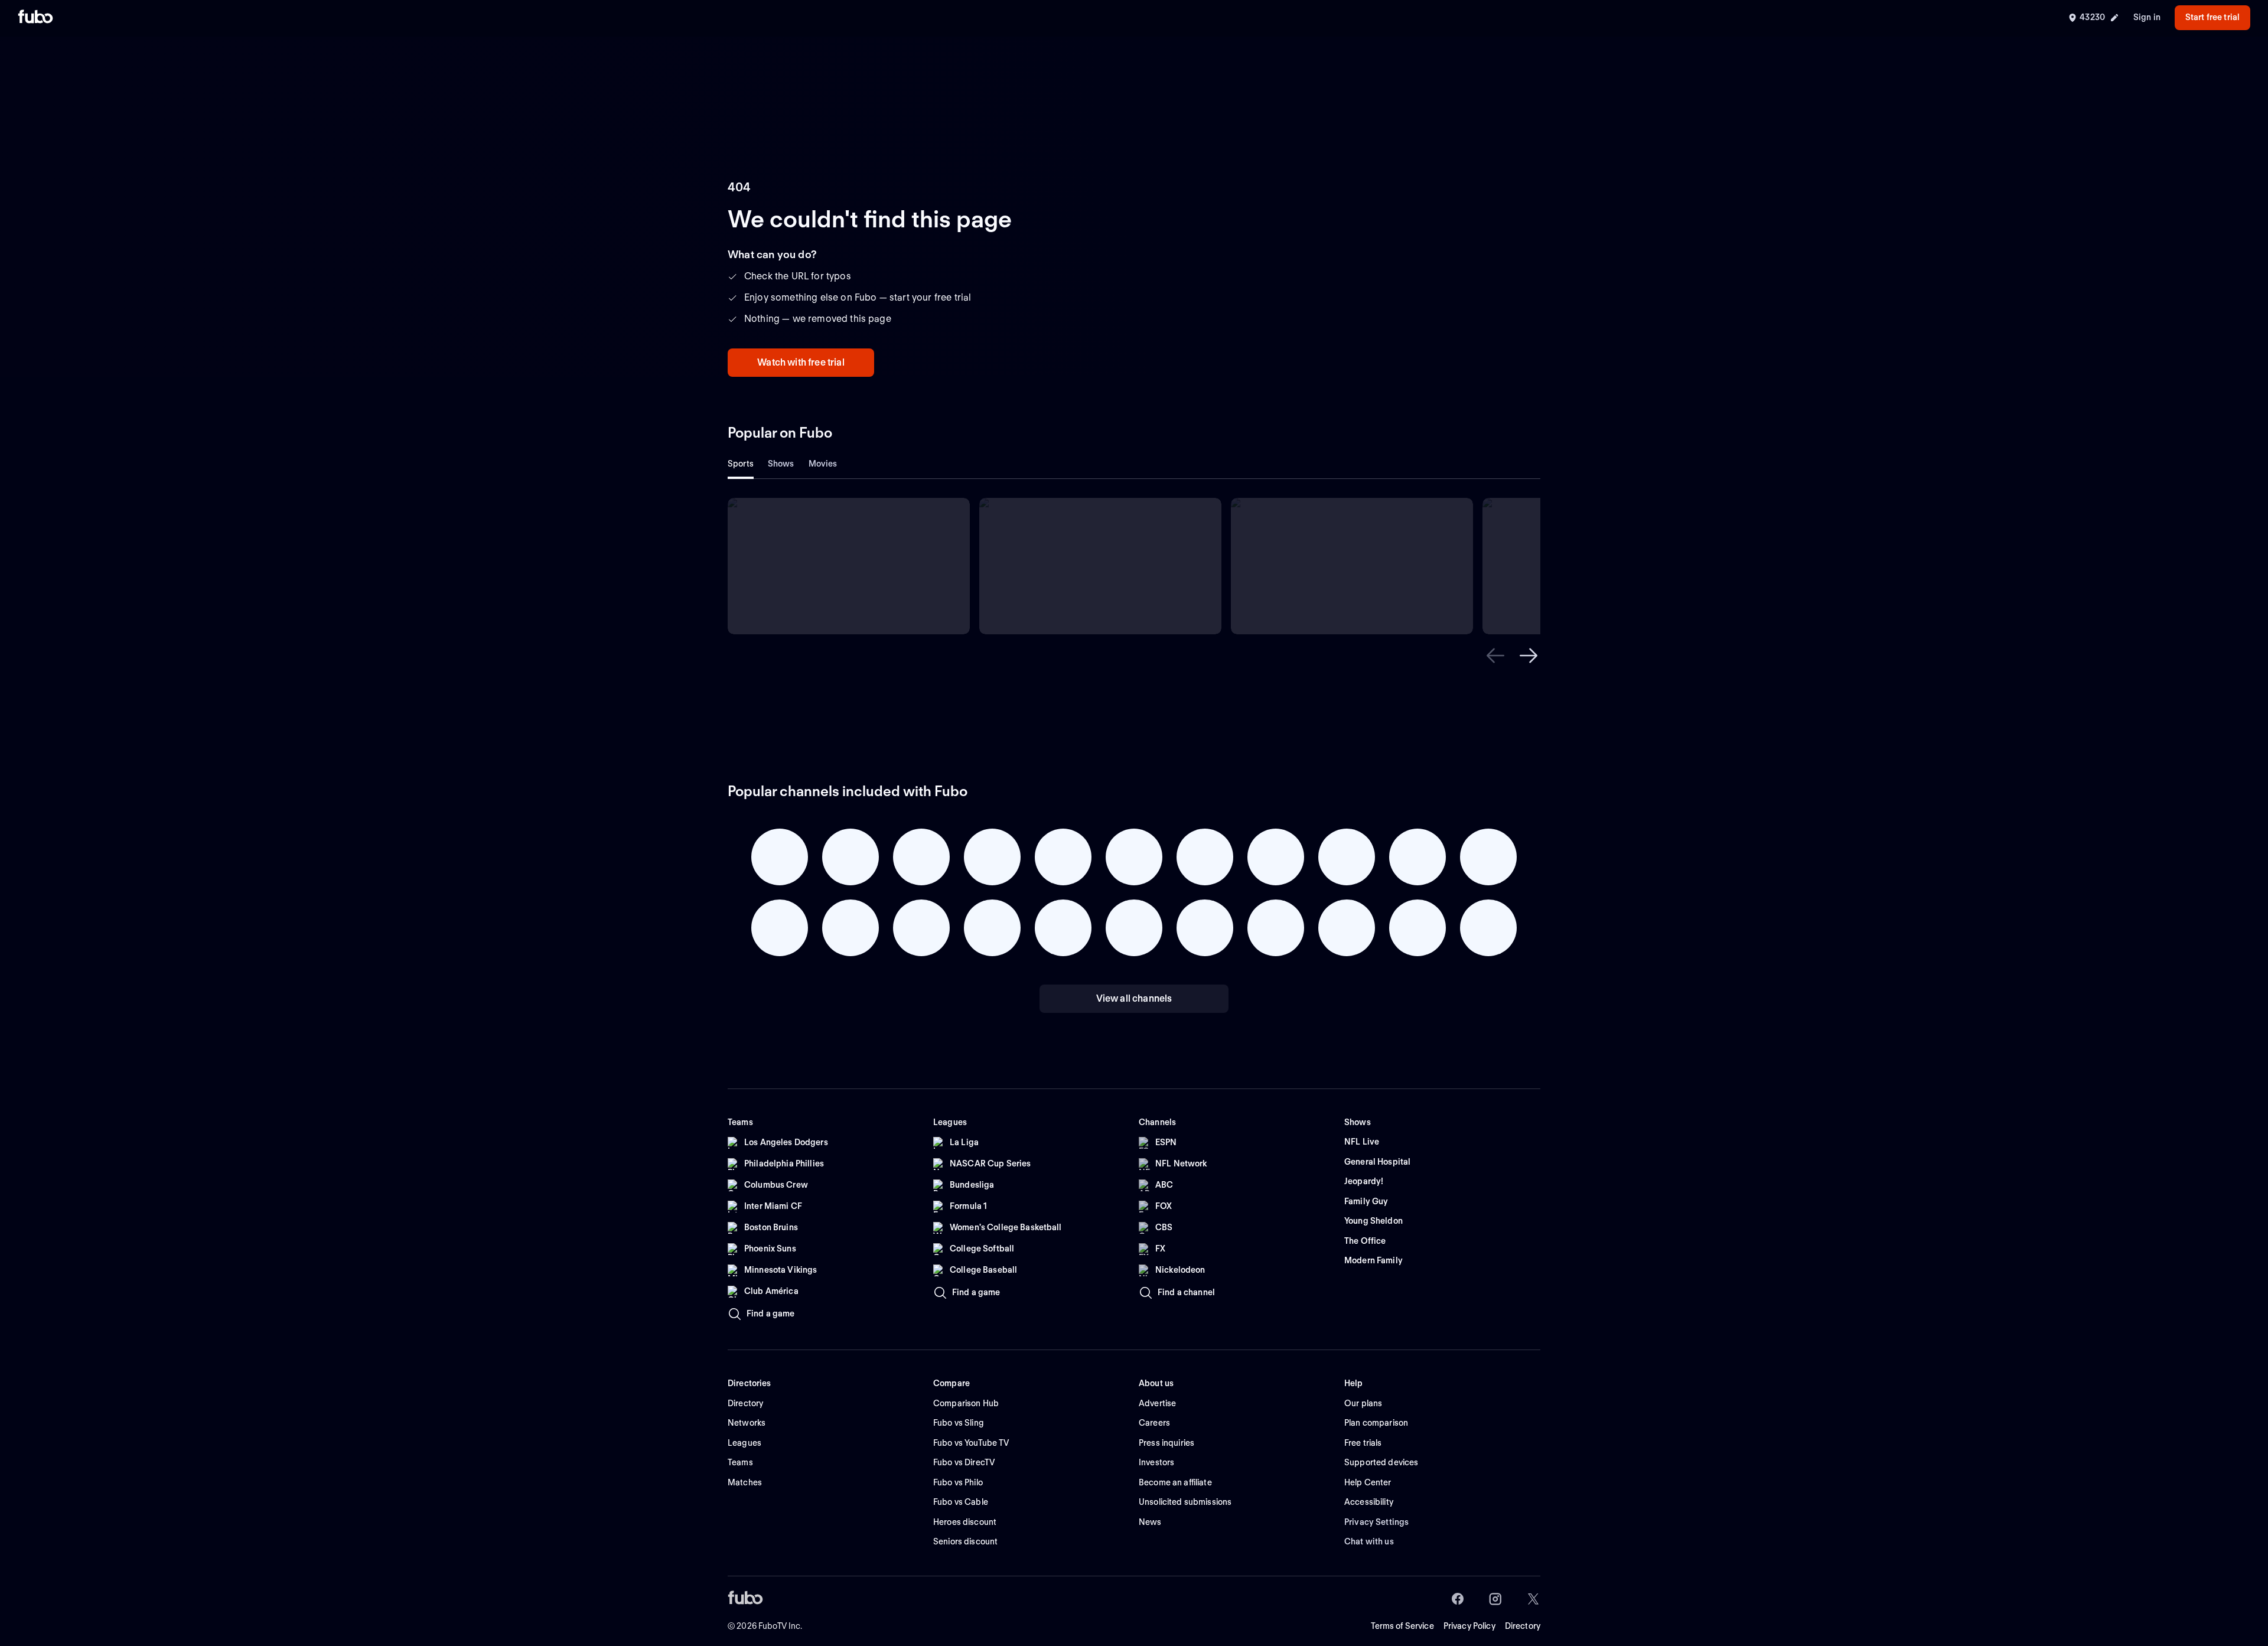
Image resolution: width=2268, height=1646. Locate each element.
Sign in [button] (2147, 17)
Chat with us (1369, 1541)
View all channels (1134, 998)
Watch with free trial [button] (801, 362)
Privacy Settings (1376, 1522)
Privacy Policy (1469, 1626)
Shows (781, 464)
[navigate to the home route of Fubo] (35, 18)
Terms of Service (1402, 1626)
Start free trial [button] (2212, 17)
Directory (1523, 1626)
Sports (741, 464)
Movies (823, 464)
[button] (1495, 656)
